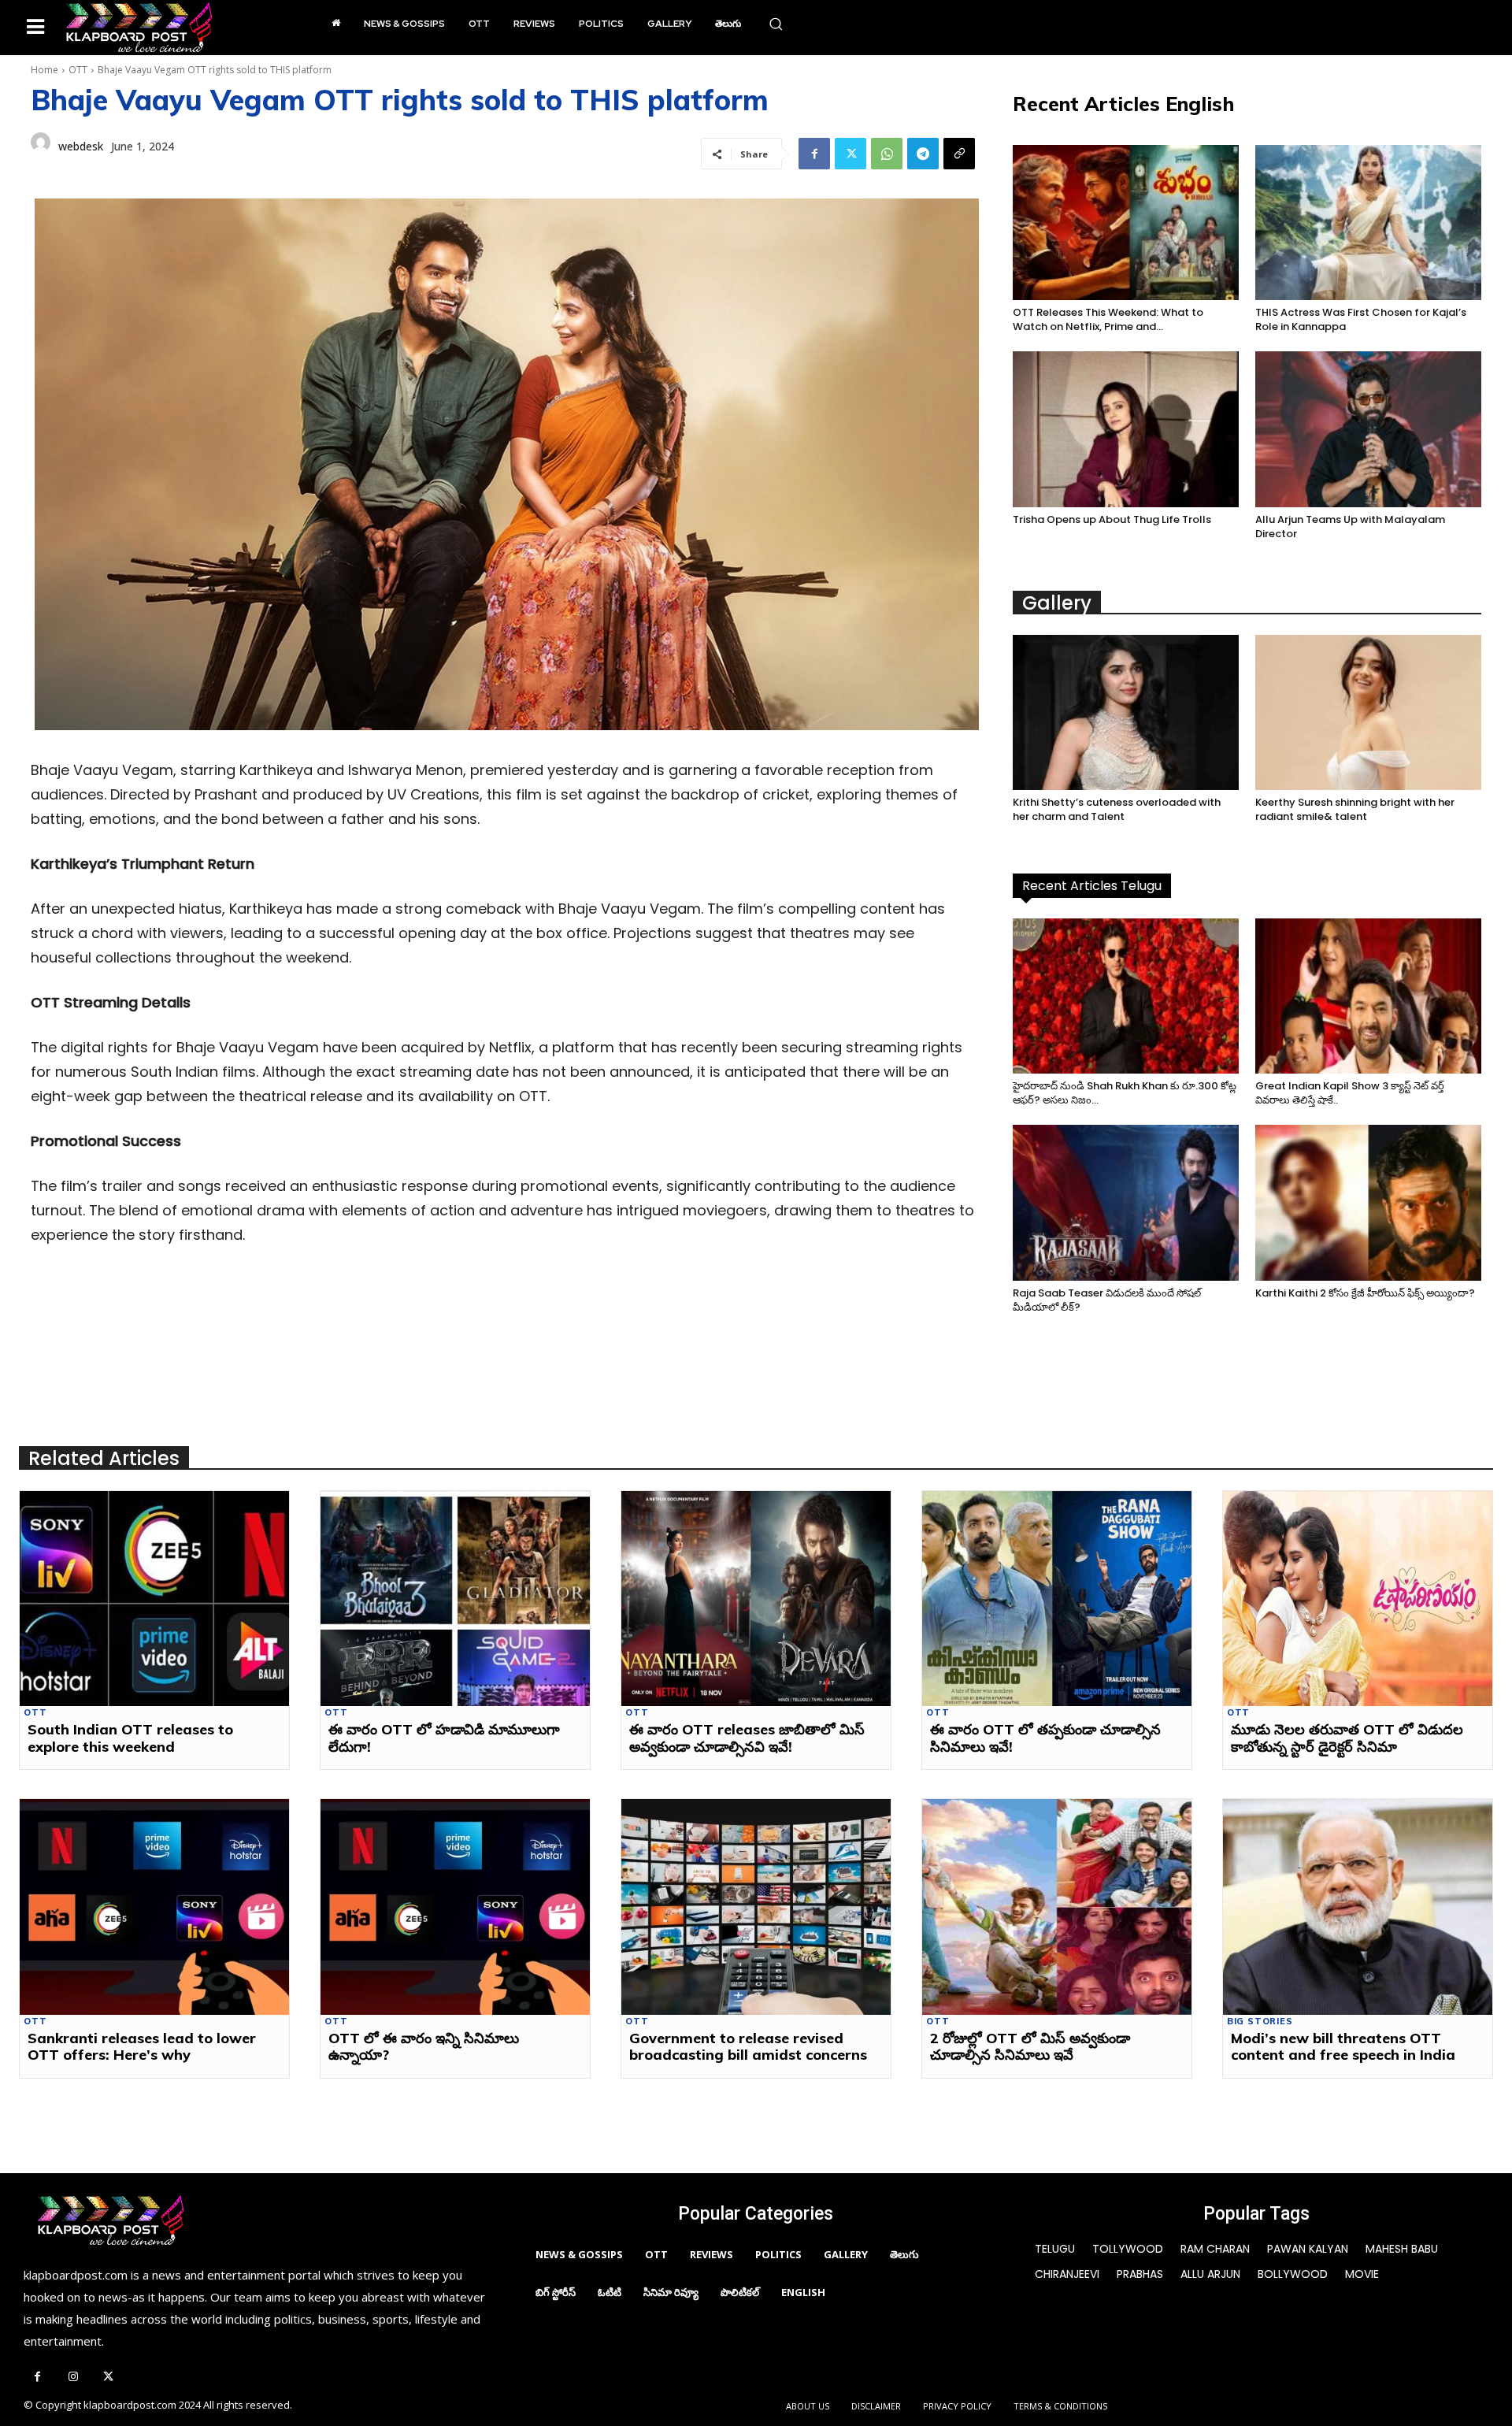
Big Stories (1260, 2022)
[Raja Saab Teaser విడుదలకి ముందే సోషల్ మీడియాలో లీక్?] (1126, 1202)
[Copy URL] (959, 154)
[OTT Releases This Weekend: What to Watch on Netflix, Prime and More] (1126, 223)
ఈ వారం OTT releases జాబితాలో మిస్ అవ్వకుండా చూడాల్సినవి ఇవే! (747, 1738)
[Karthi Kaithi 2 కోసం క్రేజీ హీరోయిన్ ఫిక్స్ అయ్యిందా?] (1368, 1202)
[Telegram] (923, 154)
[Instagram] (73, 2378)
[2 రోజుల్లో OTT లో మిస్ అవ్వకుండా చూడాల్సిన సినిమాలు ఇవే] (1057, 1907)
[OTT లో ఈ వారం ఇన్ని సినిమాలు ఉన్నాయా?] (455, 1907)
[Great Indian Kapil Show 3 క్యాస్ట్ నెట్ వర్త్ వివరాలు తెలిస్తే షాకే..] (1368, 996)
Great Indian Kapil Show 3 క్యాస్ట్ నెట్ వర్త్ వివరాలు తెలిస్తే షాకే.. (1350, 1093)
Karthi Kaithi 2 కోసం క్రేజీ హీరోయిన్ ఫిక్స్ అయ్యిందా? (1365, 1293)
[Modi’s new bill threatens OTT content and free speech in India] (1358, 1907)
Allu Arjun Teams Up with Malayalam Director (1350, 527)
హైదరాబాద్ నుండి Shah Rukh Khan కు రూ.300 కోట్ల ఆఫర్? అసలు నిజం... (1125, 1093)
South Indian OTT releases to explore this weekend (130, 1738)
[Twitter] (850, 154)
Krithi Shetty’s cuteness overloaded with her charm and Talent (1117, 809)
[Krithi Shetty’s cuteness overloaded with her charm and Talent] (1126, 712)
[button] (776, 24)
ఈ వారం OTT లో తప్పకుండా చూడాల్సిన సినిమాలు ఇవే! (1045, 1738)
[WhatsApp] (887, 154)
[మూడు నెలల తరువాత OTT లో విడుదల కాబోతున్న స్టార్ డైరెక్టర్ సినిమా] (1358, 1599)
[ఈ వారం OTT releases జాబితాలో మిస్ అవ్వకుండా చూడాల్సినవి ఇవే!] (756, 1599)
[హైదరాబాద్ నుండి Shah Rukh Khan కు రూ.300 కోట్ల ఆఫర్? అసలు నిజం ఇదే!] (1126, 996)
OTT (78, 70)
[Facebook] (814, 154)
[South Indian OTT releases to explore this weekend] (154, 1599)
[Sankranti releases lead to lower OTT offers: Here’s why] (154, 1907)
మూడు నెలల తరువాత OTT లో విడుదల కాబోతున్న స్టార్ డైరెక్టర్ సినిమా (1347, 1738)
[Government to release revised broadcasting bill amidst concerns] (756, 1907)
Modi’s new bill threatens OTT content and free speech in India (1343, 2047)
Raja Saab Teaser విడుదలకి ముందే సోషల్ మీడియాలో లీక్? (1107, 1300)
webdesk (81, 146)
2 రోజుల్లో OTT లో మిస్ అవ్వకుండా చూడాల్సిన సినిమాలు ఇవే (1030, 2047)
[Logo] (139, 28)
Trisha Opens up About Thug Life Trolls (1112, 519)
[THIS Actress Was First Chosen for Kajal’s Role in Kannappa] (1368, 223)
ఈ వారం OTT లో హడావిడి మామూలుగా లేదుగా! (444, 1738)
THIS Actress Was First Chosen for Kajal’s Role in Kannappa (1361, 319)
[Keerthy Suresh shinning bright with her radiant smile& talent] (1368, 712)
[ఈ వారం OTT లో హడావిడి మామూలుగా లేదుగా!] (455, 1599)
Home (44, 70)
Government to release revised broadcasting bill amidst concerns (748, 2047)
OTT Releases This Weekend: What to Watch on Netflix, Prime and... (1108, 319)
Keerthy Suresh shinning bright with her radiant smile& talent (1355, 809)
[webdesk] (41, 147)
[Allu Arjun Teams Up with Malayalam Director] (1368, 429)
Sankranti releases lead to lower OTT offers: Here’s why (142, 2047)
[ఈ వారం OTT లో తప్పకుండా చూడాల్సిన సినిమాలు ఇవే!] (1057, 1599)
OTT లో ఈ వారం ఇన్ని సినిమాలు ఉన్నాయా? (424, 2047)
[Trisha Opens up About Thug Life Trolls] (1126, 429)
